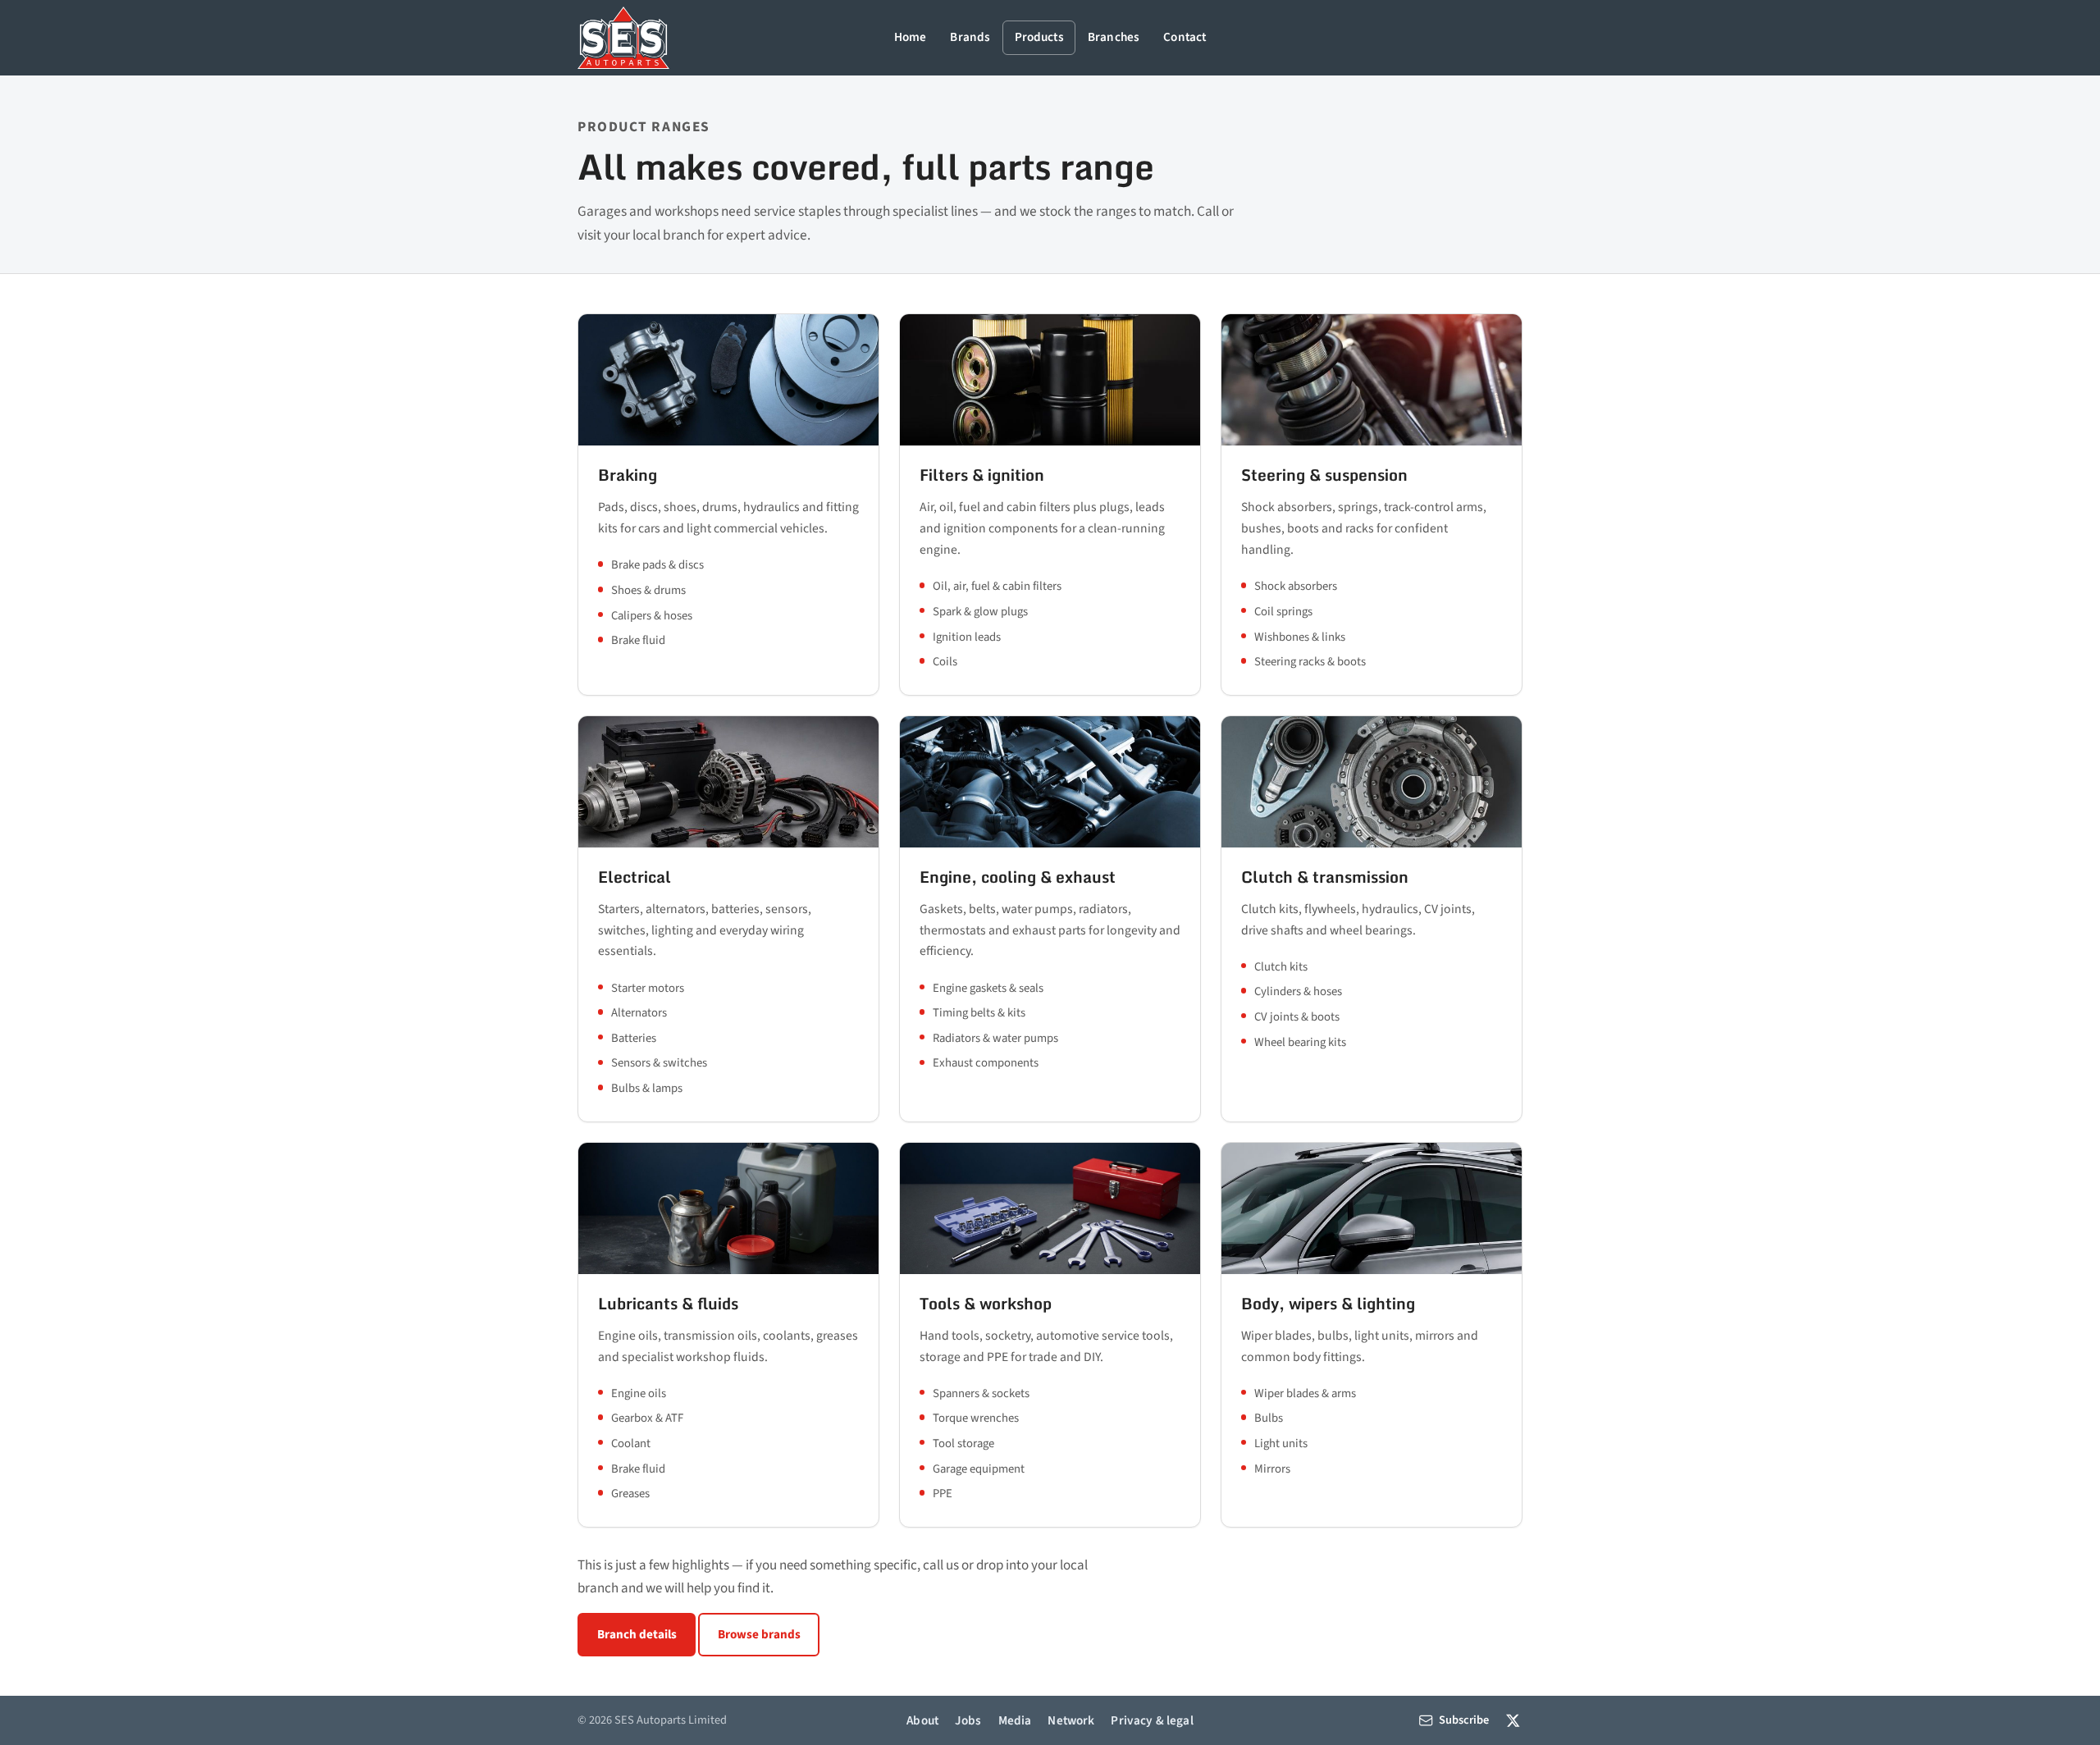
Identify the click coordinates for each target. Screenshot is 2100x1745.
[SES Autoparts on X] (1513, 1720)
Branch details (637, 1634)
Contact (1185, 37)
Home (911, 37)
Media (1015, 1720)
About (922, 1720)
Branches (1114, 37)
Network (1071, 1720)
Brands (970, 37)
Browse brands (759, 1634)
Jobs (968, 1720)
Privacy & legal (1152, 1720)
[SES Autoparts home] (623, 38)
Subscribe (1464, 1720)
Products (1039, 37)
